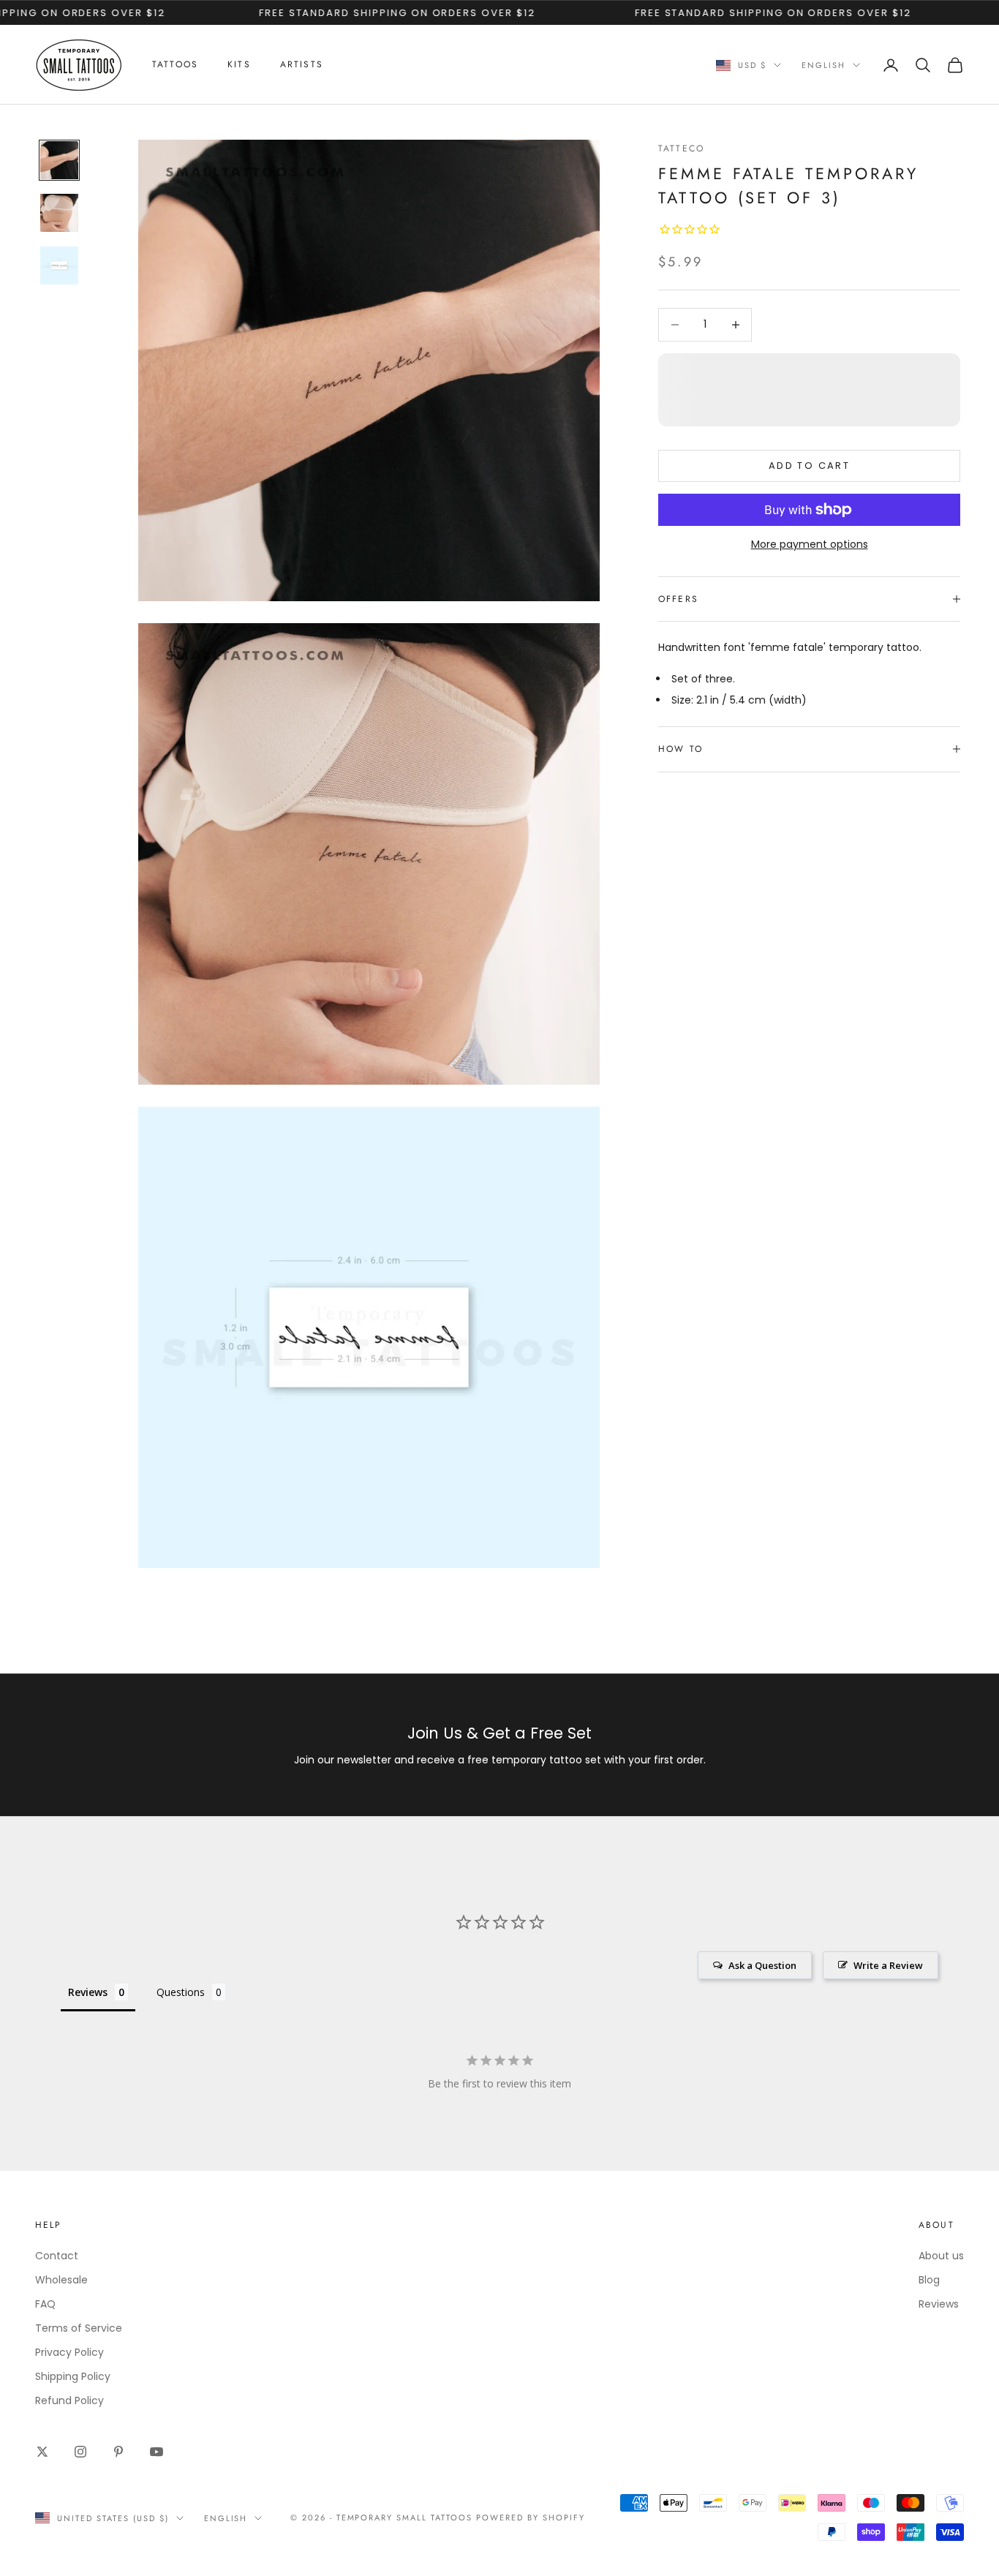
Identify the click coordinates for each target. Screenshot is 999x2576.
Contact (57, 2256)
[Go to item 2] (59, 213)
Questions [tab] (181, 1992)
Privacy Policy (69, 2352)
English (823, 65)
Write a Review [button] (888, 1965)
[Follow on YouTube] (157, 2452)
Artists (302, 64)
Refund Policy (69, 2400)
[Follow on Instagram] (80, 2452)
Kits (239, 64)
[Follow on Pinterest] (118, 2452)
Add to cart (809, 466)
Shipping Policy (73, 2376)
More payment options (810, 544)
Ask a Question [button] (762, 1965)
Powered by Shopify (531, 2517)
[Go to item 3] (59, 265)
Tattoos (175, 64)
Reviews (939, 2304)
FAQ (45, 2304)
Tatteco (681, 148)
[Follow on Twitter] (42, 2452)
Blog (929, 2280)
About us (941, 2256)
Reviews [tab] (88, 1992)
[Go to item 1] (59, 160)
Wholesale (61, 2280)
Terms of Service (79, 2328)
